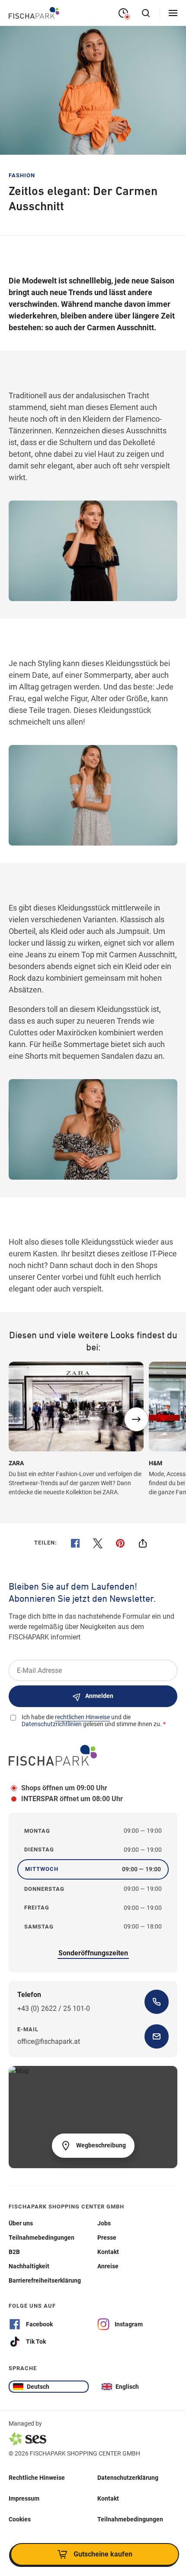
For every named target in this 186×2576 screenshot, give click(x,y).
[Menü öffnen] (173, 13)
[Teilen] (143, 1543)
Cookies (20, 2519)
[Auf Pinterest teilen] (120, 1543)
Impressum (24, 2498)
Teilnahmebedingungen (130, 2519)
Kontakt (108, 2498)
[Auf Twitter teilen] (98, 1543)
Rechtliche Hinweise (37, 2477)
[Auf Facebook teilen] (75, 1543)
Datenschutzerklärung (128, 2477)
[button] (136, 1419)
